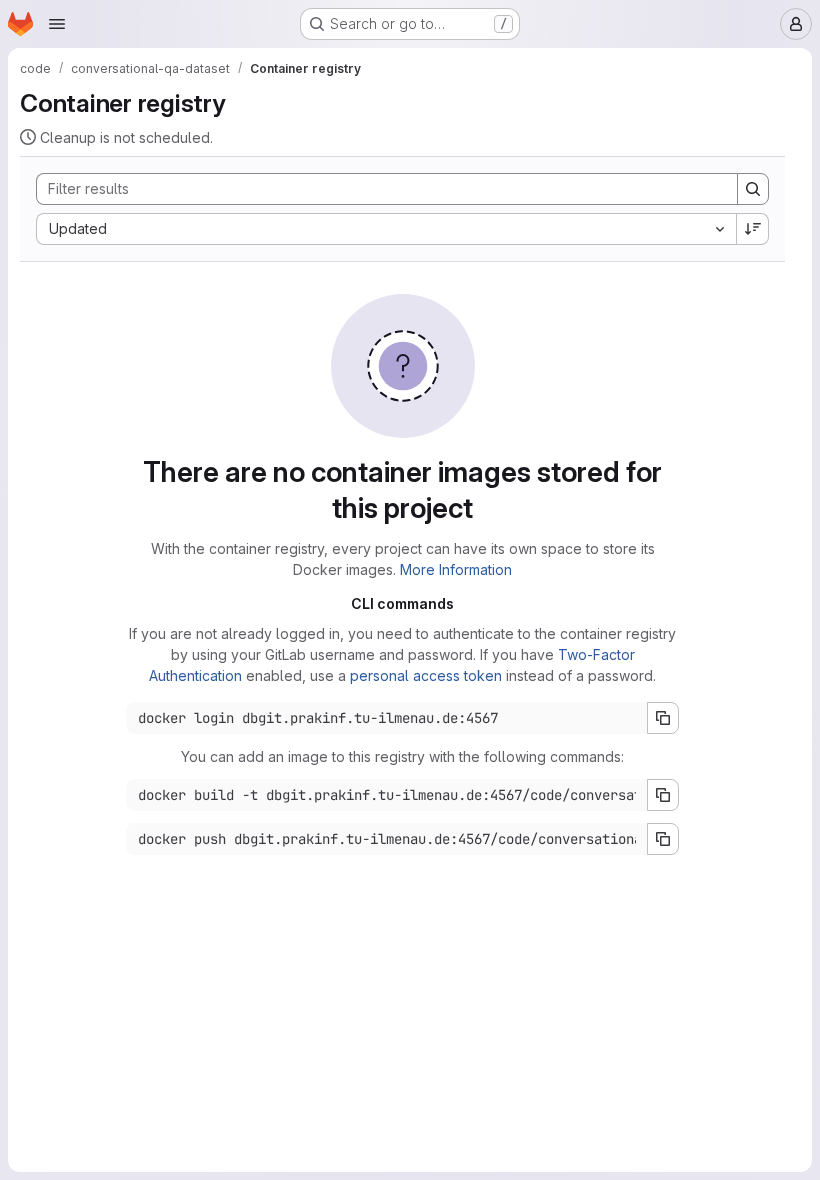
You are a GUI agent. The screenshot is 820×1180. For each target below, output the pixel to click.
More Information (456, 569)
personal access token (426, 675)
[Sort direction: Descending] (753, 229)
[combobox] (386, 229)
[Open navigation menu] (57, 24)
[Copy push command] (663, 839)
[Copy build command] (663, 795)
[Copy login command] (663, 718)
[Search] (753, 189)
